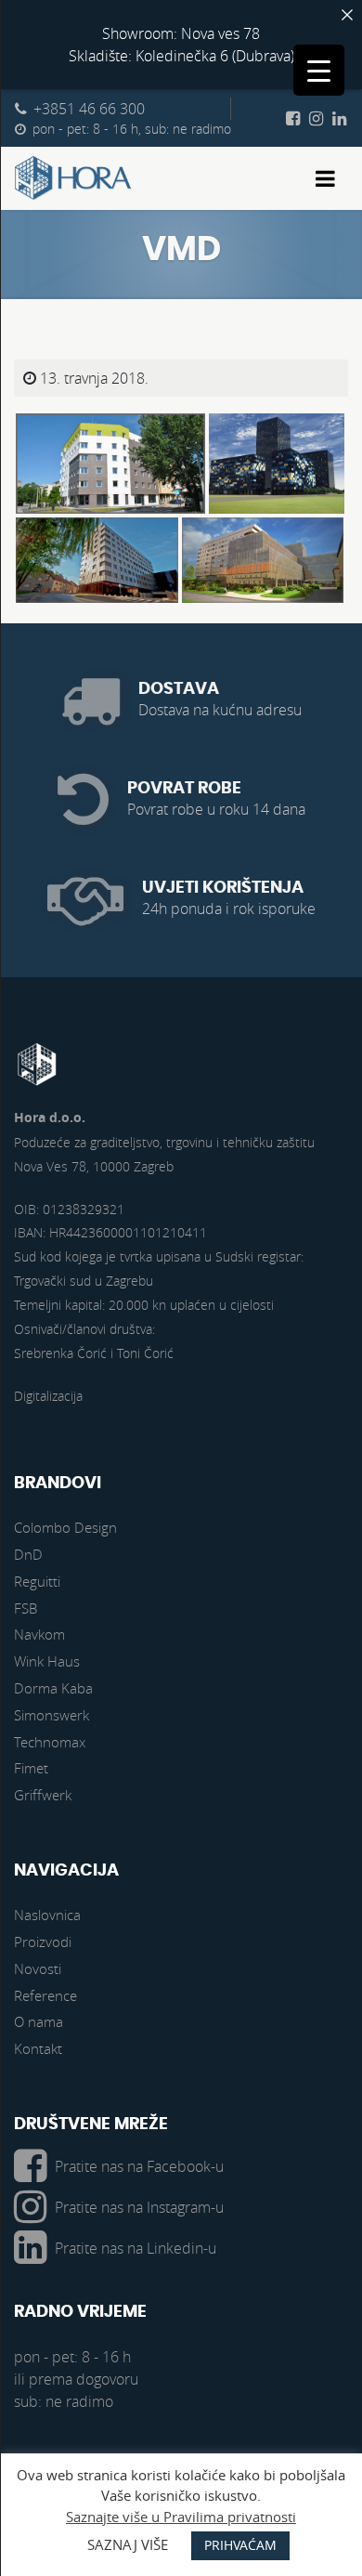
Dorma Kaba (53, 1688)
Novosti (38, 1968)
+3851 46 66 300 (89, 109)
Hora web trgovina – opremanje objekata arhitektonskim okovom (73, 178)
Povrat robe (184, 788)
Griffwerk (43, 1795)
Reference (45, 1995)
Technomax (50, 1742)
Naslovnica (47, 1915)
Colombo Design (65, 1527)
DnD (28, 1554)
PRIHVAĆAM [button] (240, 2545)
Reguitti (37, 1581)
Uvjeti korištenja (223, 888)
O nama (39, 2021)
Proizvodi (43, 1942)
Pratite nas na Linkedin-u (136, 2248)
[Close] (347, 15)
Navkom (39, 1634)
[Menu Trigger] (319, 70)
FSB (26, 1608)
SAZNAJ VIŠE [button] (128, 2544)
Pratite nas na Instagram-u (139, 2207)
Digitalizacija (48, 1396)
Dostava (179, 689)
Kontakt (38, 2048)
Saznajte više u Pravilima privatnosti (181, 2517)
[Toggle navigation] (325, 178)
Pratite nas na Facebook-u (139, 2166)
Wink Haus (47, 1661)
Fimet (31, 1768)
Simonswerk (52, 1715)
